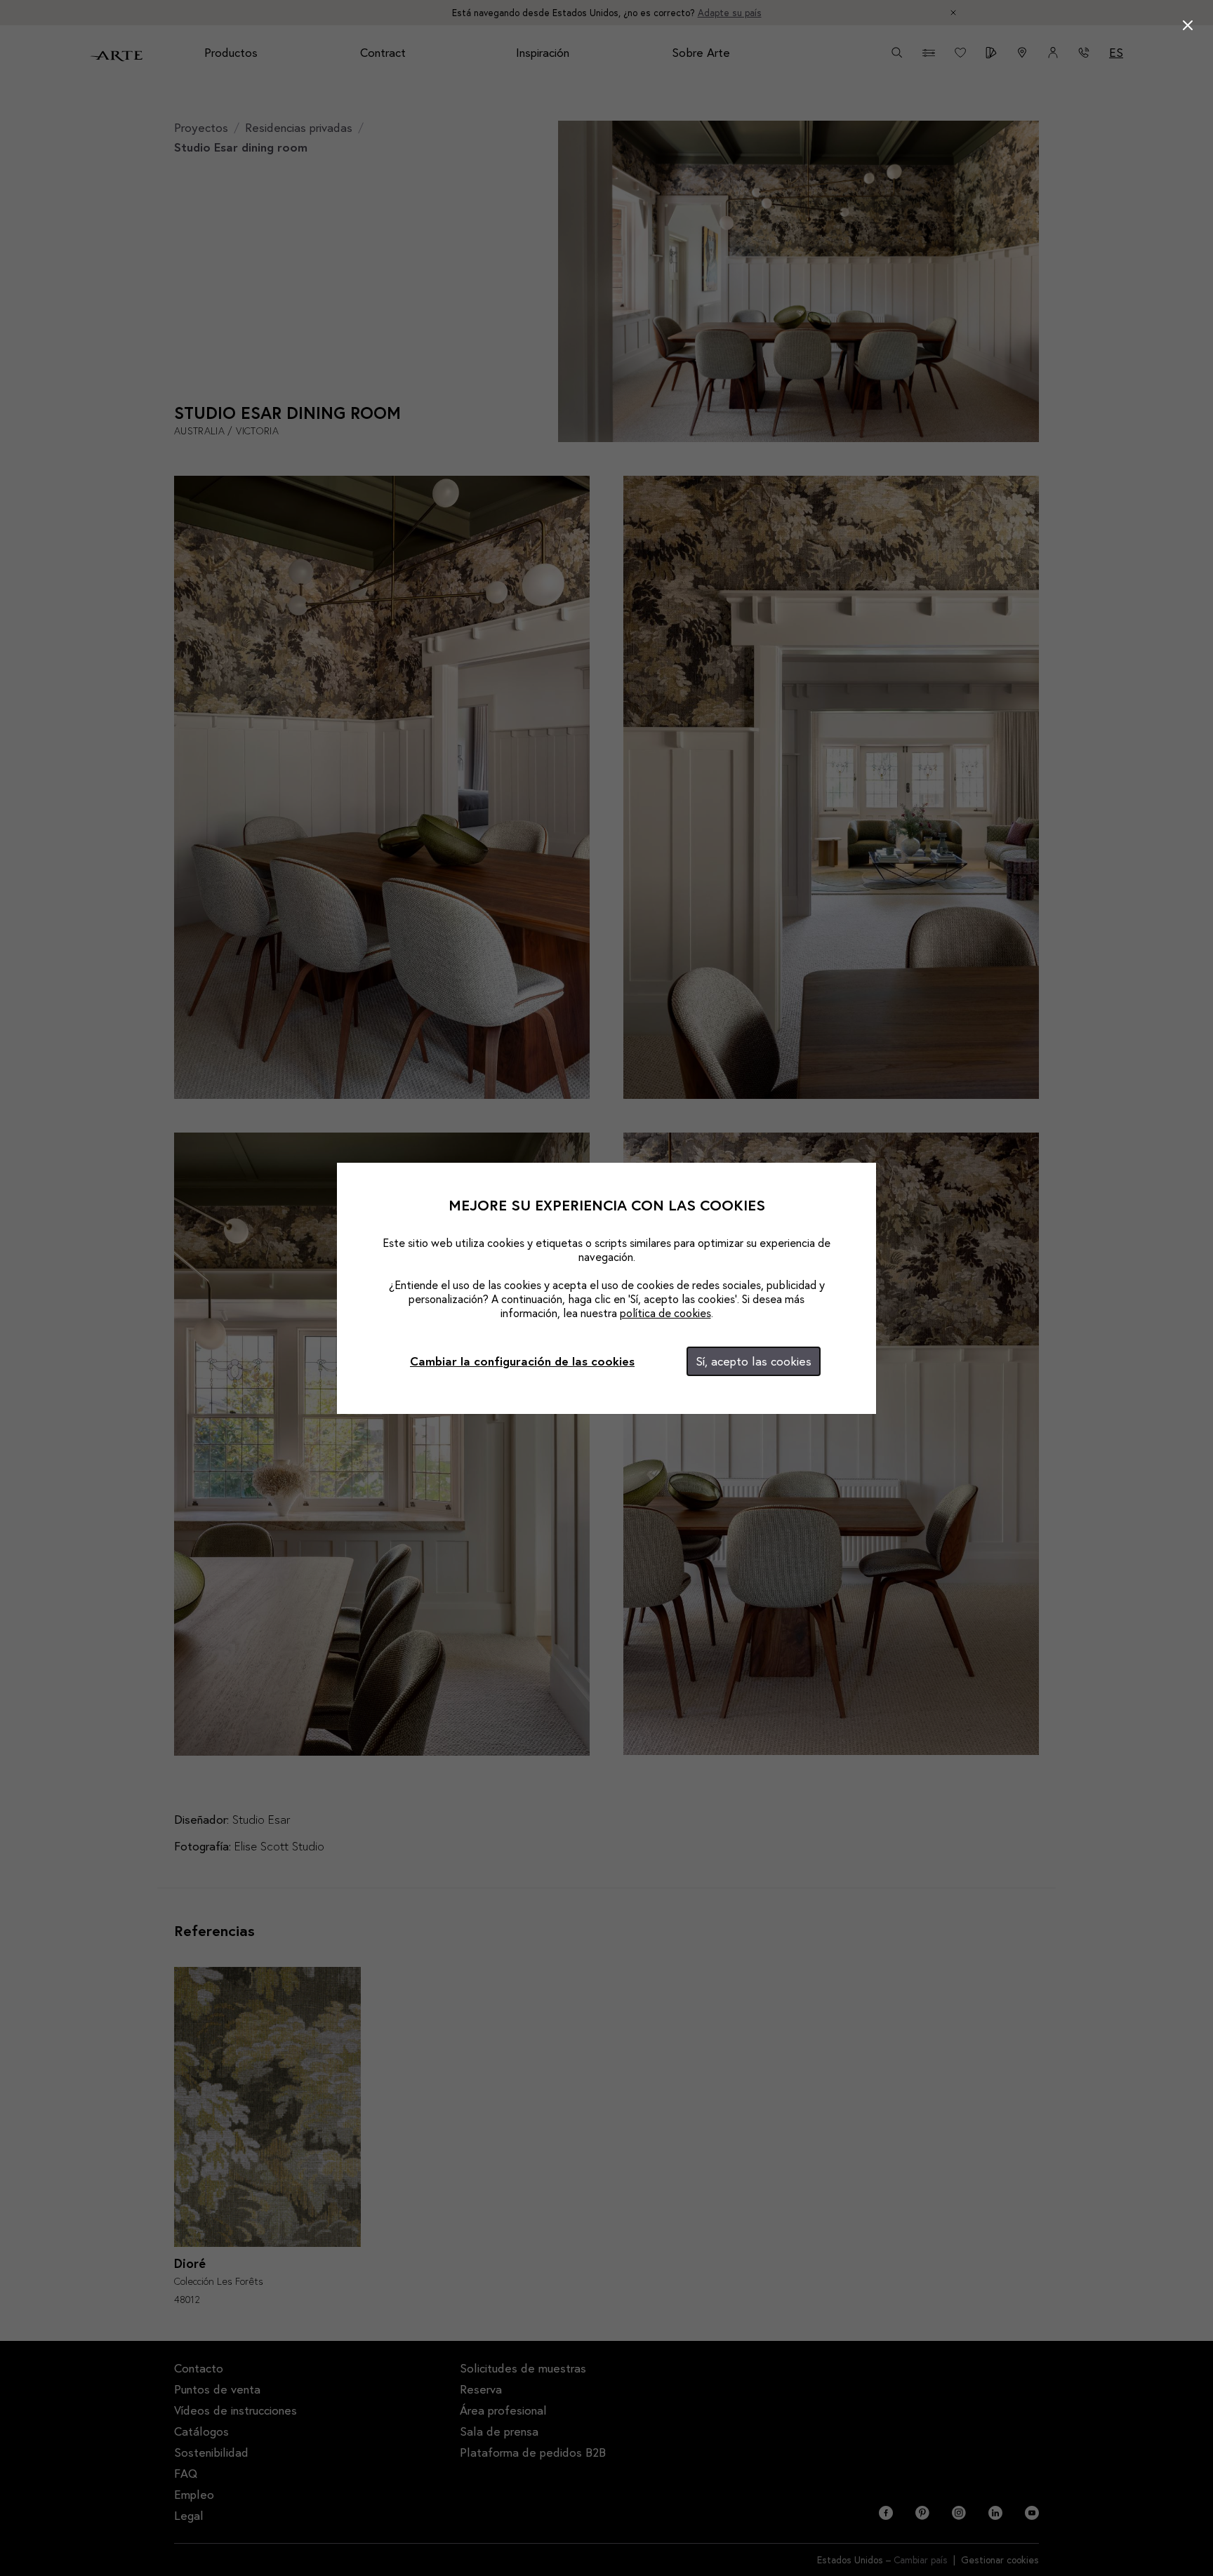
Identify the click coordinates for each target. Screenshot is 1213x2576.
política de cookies (665, 1313)
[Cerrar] (1188, 25)
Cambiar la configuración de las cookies (522, 1361)
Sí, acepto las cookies (754, 1361)
